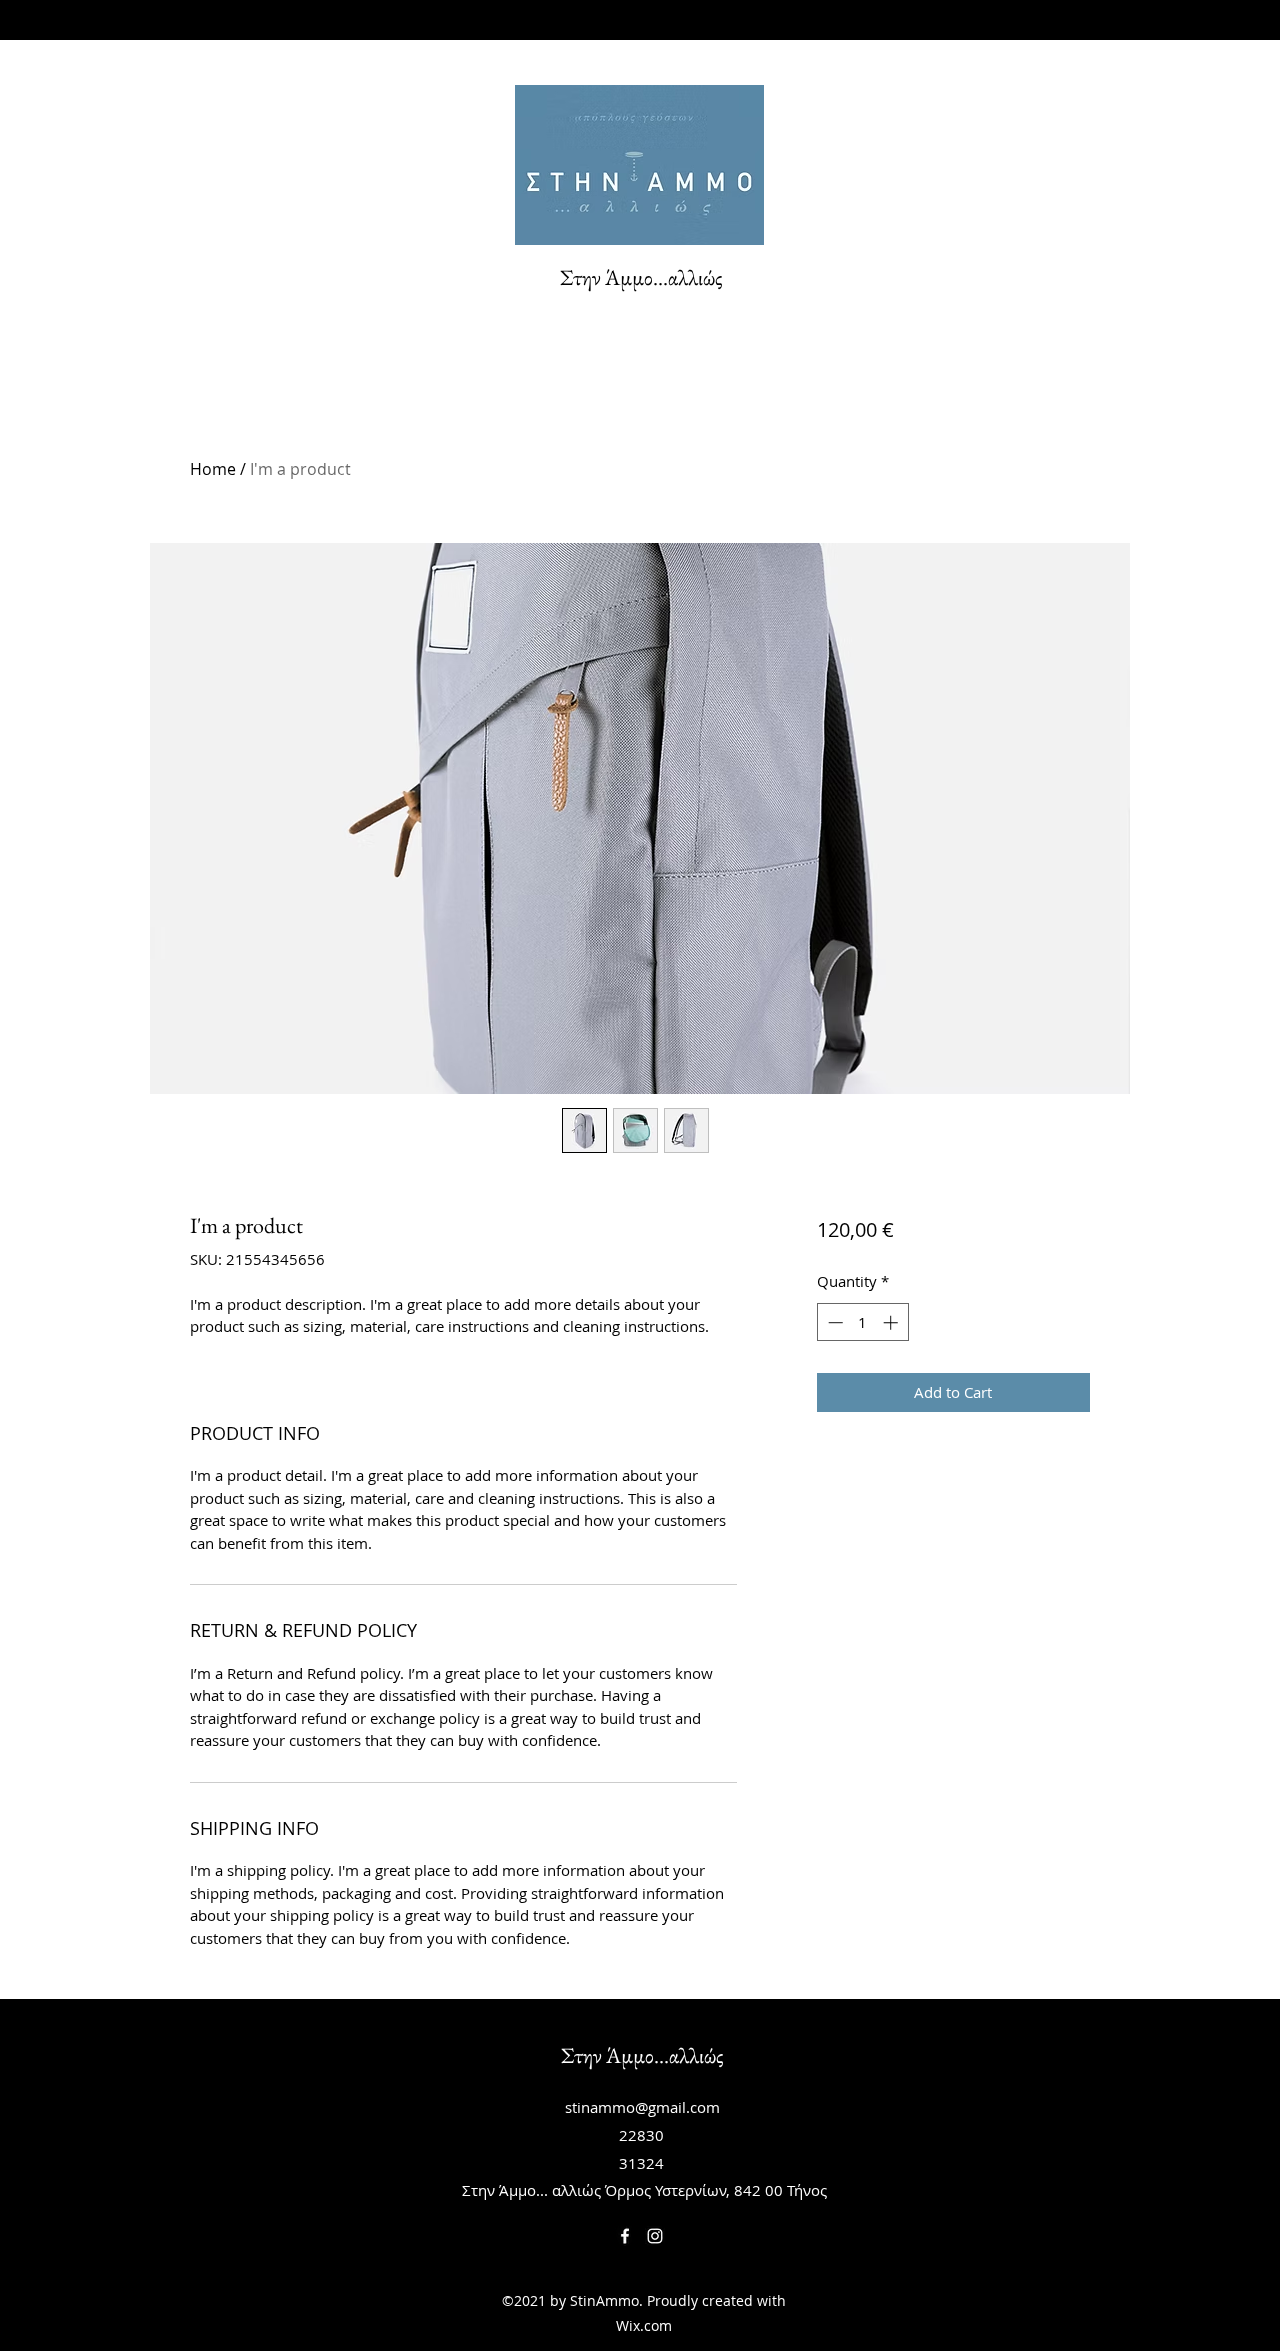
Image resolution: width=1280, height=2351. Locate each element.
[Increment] (892, 1322)
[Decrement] (833, 1322)
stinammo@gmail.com (642, 2107)
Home (213, 469)
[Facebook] (625, 2236)
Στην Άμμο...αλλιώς (641, 277)
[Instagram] (655, 2236)
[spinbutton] (862, 1322)
